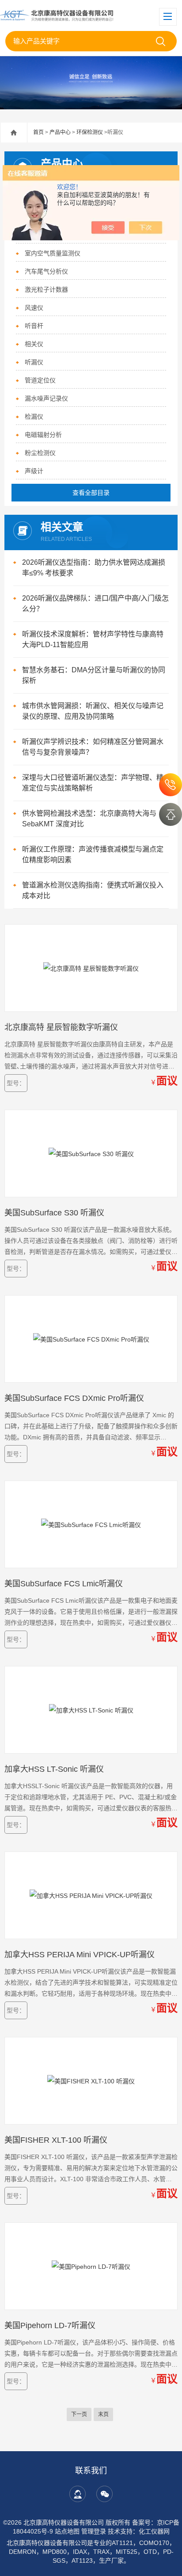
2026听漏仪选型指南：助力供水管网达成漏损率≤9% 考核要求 (94, 568)
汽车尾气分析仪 (46, 271)
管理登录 (94, 2531)
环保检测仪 (90, 132)
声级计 (34, 471)
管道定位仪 (40, 380)
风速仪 (34, 308)
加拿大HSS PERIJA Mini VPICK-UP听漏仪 (80, 1955)
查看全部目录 (91, 493)
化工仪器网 (154, 2531)
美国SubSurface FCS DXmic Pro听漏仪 (74, 1398)
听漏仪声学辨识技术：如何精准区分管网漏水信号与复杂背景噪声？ (93, 747)
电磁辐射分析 (43, 435)
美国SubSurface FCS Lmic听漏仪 (64, 1584)
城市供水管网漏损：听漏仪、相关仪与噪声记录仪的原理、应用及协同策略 (93, 711)
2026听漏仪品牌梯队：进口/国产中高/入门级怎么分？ (95, 604)
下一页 (79, 2414)
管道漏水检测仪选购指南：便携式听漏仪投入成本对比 (93, 890)
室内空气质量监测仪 (53, 253)
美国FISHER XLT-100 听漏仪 (56, 2140)
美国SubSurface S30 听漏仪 (54, 1213)
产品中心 (60, 132)
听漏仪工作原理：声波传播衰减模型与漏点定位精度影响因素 (93, 854)
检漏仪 (34, 416)
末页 (103, 2414)
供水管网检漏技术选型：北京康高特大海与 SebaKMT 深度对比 (89, 819)
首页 (38, 132)
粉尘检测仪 (40, 453)
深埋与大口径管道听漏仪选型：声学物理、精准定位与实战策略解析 (93, 783)
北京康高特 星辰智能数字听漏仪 (61, 1027)
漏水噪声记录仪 (46, 398)
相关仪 (34, 344)
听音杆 (34, 326)
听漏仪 (34, 362)
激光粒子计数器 (46, 289)
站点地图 (67, 2531)
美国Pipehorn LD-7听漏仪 (50, 2325)
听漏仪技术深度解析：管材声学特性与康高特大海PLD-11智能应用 (93, 639)
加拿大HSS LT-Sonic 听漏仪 (54, 1769)
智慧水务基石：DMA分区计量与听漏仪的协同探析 (94, 675)
